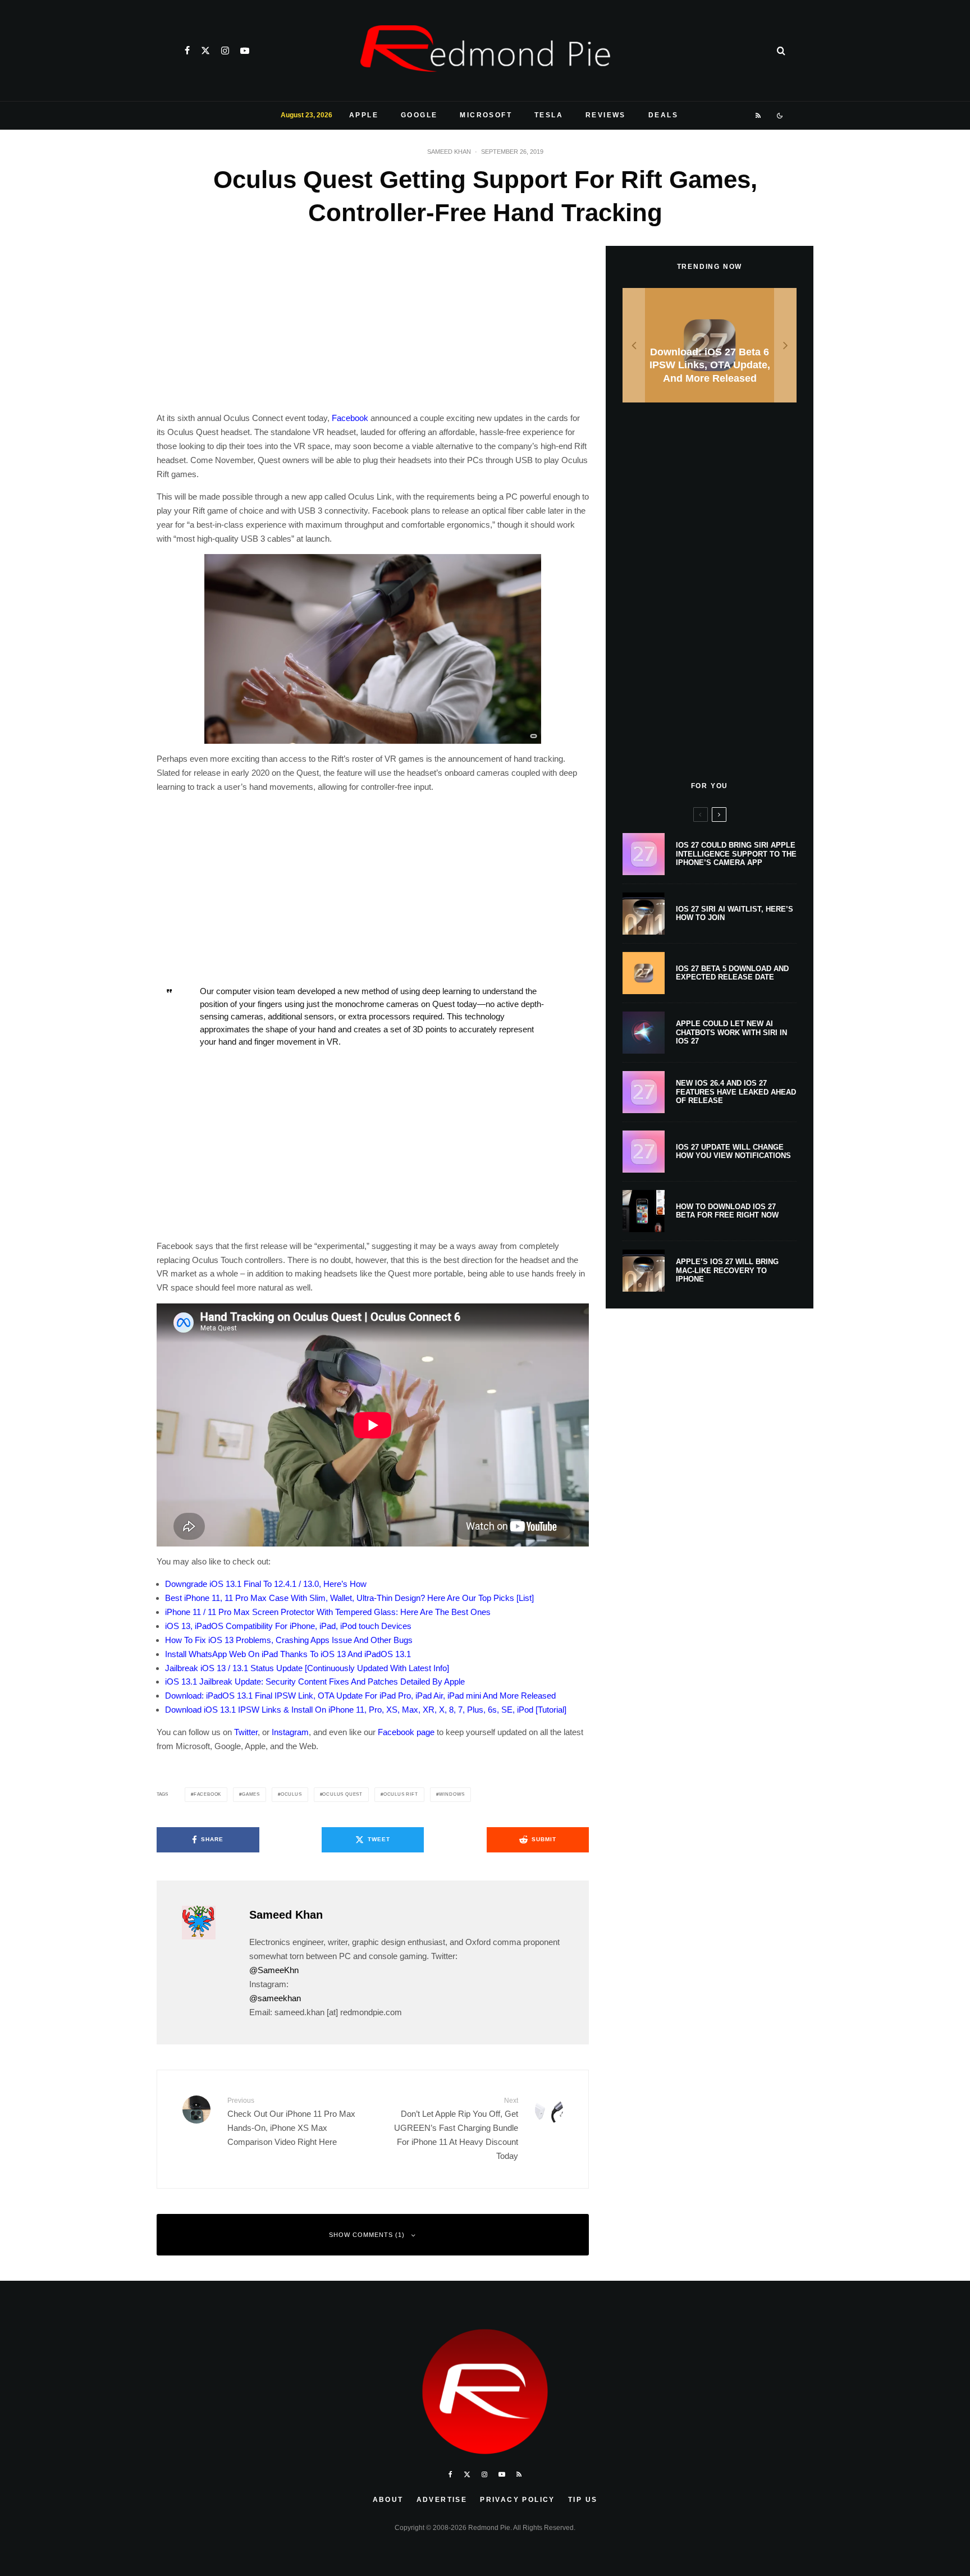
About (388, 2500)
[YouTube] (245, 51)
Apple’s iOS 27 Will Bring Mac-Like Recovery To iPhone (727, 1270)
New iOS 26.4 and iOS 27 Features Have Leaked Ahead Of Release (736, 1092)
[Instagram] (225, 51)
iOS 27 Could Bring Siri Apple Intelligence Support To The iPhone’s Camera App (736, 854)
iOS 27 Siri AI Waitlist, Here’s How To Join (735, 914)
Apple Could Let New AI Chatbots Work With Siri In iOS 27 (731, 1032)
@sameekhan (275, 1998)
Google (419, 115)
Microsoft (486, 115)
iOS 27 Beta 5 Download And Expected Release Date (732, 973)
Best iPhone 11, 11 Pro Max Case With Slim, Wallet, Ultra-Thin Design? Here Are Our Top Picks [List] (349, 1598)
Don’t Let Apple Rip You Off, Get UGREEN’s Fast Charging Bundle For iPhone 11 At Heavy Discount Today (456, 2128)
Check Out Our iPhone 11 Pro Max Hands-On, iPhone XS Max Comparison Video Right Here (291, 2121)
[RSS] (759, 116)
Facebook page (406, 1732)
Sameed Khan (449, 152)
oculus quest (342, 1794)
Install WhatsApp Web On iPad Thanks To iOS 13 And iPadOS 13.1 (288, 1654)
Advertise (442, 2500)
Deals (663, 115)
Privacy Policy (518, 2500)
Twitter (246, 1732)
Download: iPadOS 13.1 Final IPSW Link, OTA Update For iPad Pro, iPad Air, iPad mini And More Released (360, 1696)
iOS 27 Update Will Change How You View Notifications (733, 1152)
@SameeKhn (274, 1970)
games (251, 1794)
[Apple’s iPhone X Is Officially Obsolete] (710, 346)
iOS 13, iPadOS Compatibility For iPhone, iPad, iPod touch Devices (288, 1626)
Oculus (291, 1794)
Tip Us (583, 2500)
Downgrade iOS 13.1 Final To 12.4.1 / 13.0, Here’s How (266, 1584)
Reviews (606, 115)
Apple (364, 115)
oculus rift (401, 1794)
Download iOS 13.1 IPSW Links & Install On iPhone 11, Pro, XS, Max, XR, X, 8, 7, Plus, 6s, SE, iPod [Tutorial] (366, 1710)
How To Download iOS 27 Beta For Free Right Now (727, 1211)
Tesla (549, 115)
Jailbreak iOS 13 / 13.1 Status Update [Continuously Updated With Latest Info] (307, 1668)
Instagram (290, 1732)
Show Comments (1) (367, 2235)
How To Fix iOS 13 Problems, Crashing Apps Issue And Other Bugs (289, 1640)
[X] (205, 51)
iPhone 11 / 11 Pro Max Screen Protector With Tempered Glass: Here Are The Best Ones (328, 1612)
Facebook (350, 418)
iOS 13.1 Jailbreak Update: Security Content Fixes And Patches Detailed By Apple (315, 1682)
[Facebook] (187, 51)
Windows (452, 1794)
